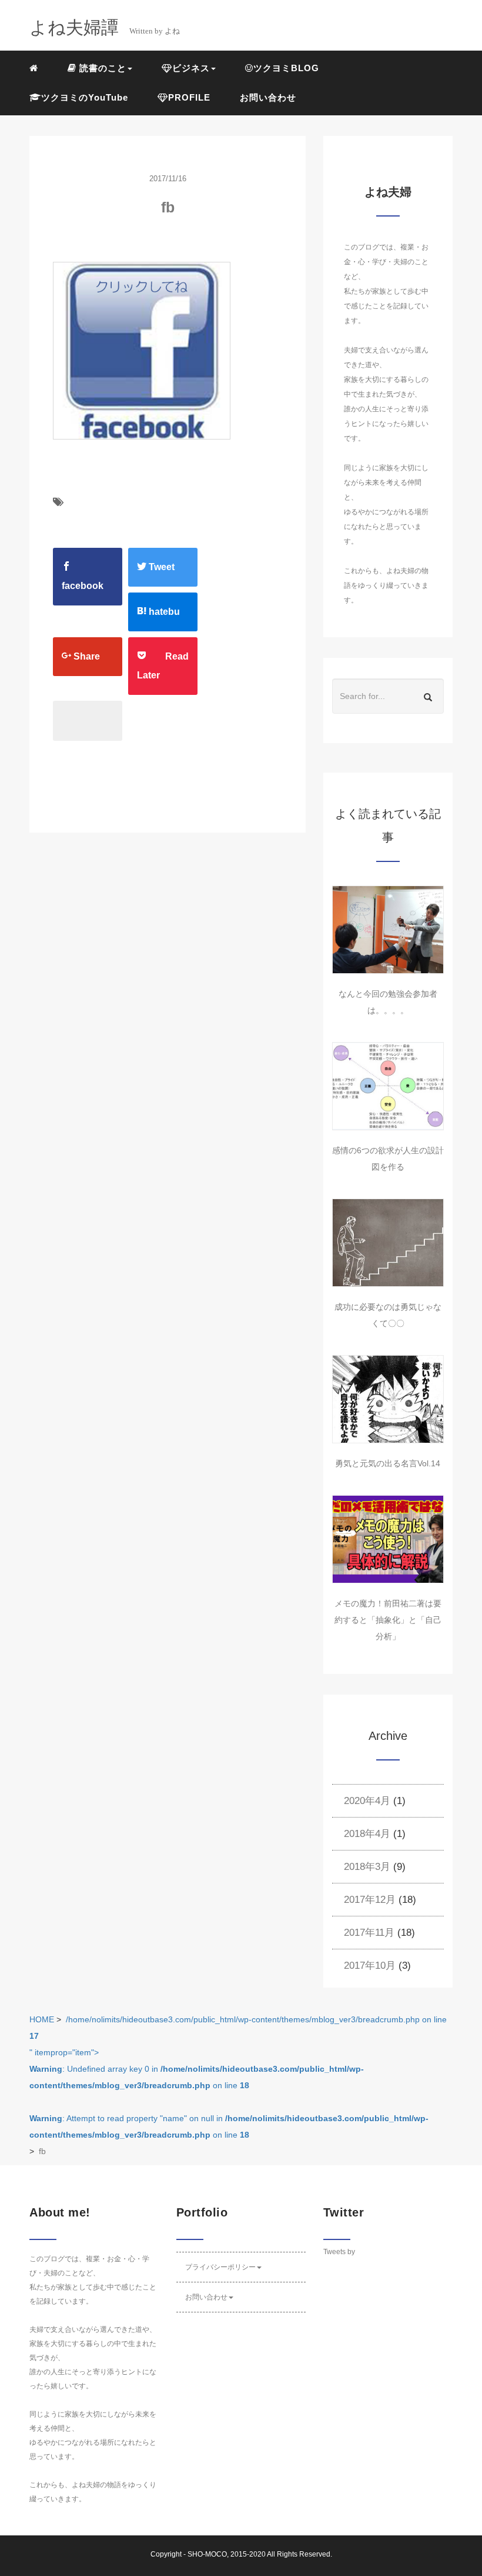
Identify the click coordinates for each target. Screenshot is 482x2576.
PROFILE (189, 97)
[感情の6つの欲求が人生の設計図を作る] (388, 1086)
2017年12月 (370, 1900)
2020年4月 (367, 1801)
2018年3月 (367, 1867)
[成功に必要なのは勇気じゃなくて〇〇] (388, 1243)
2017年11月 (369, 1933)
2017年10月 (370, 1966)
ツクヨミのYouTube (85, 97)
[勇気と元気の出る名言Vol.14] (388, 1399)
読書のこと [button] (101, 68)
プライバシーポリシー (220, 2267)
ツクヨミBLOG (286, 68)
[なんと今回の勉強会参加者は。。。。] (388, 930)
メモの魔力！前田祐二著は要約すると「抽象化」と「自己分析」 (388, 1620)
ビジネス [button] (191, 68)
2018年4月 (367, 1834)
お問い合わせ (268, 97)
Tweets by (339, 2252)
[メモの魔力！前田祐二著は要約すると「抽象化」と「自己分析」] (388, 1539)
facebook (83, 586)
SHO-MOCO (207, 2554)
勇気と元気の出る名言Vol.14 (388, 1463)
